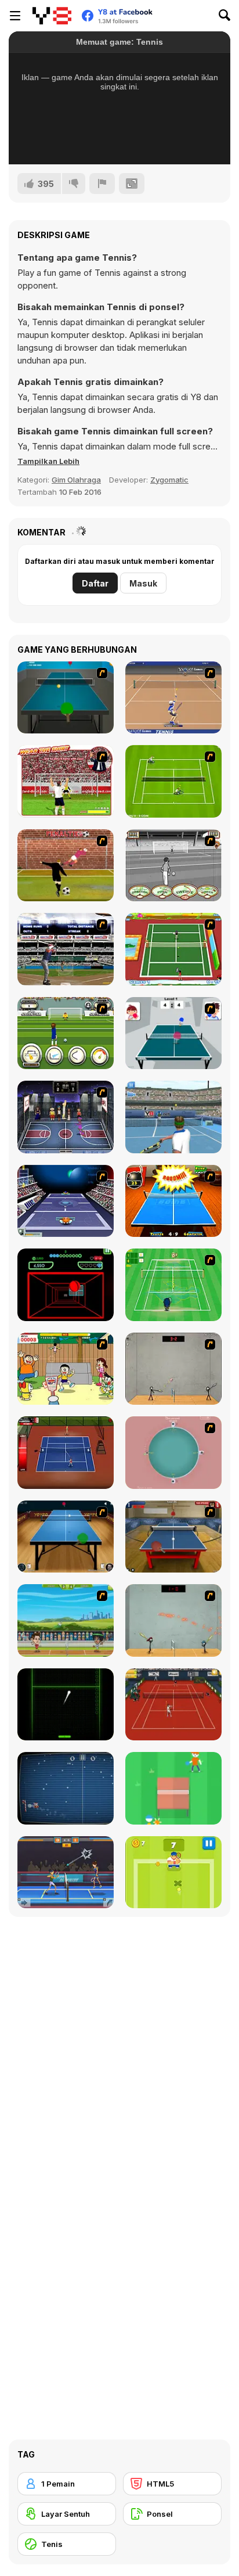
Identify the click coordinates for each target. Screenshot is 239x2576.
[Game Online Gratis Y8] (52, 16)
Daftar (95, 583)
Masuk (143, 583)
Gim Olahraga (76, 480)
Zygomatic (169, 480)
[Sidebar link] (15, 16)
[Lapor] (102, 184)
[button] (48, 461)
